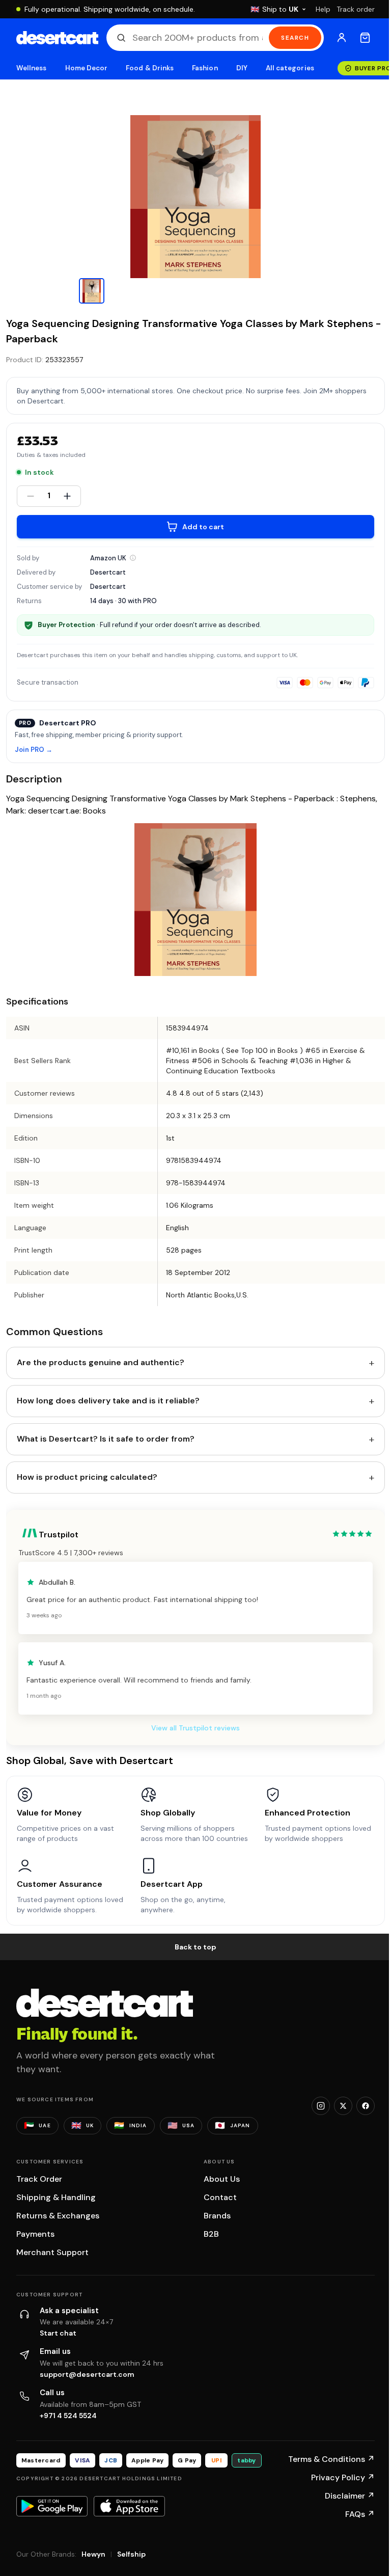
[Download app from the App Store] (129, 2506)
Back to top (195, 1947)
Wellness (32, 68)
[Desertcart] (57, 38)
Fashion (205, 68)
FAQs (360, 2514)
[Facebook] (366, 2106)
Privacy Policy (343, 2477)
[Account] (342, 38)
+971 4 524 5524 (68, 2416)
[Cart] (365, 38)
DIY (242, 68)
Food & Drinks (150, 68)
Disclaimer (350, 2496)
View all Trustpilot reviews (195, 1728)
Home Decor (87, 68)
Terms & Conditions (331, 2459)
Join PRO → (34, 750)
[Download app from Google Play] (52, 2506)
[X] (343, 2106)
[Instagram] (321, 2106)
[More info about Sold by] (133, 558)
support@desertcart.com (87, 2374)
